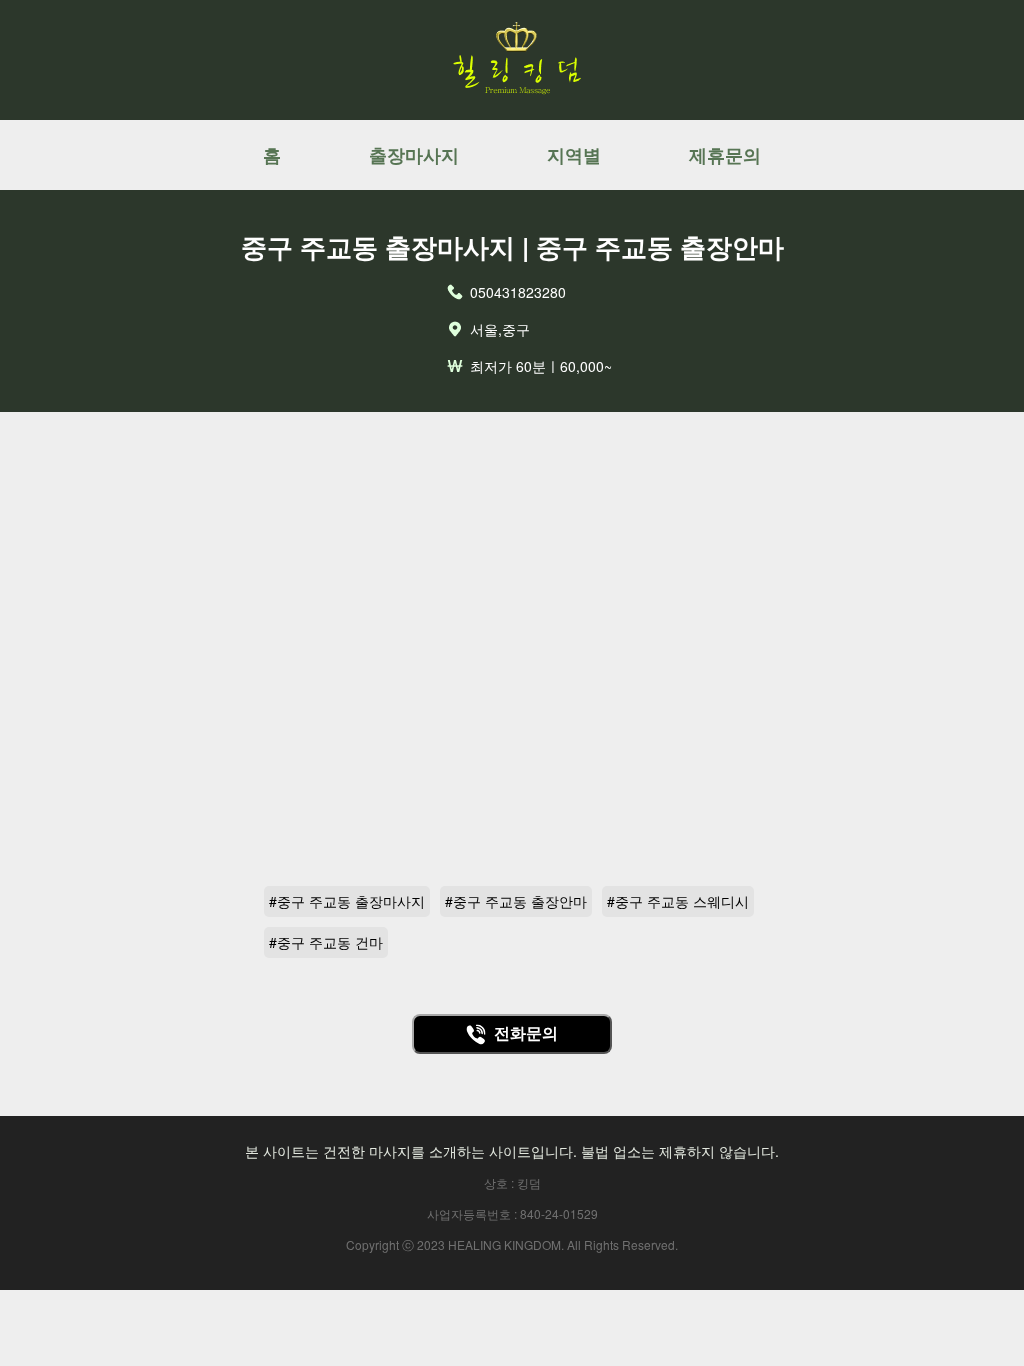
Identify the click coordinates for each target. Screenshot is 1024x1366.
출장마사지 (414, 155)
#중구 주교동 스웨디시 (678, 901)
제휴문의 (725, 155)
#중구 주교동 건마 (326, 942)
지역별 (574, 155)
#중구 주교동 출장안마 (516, 901)
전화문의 (526, 1033)
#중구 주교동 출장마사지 (347, 901)
